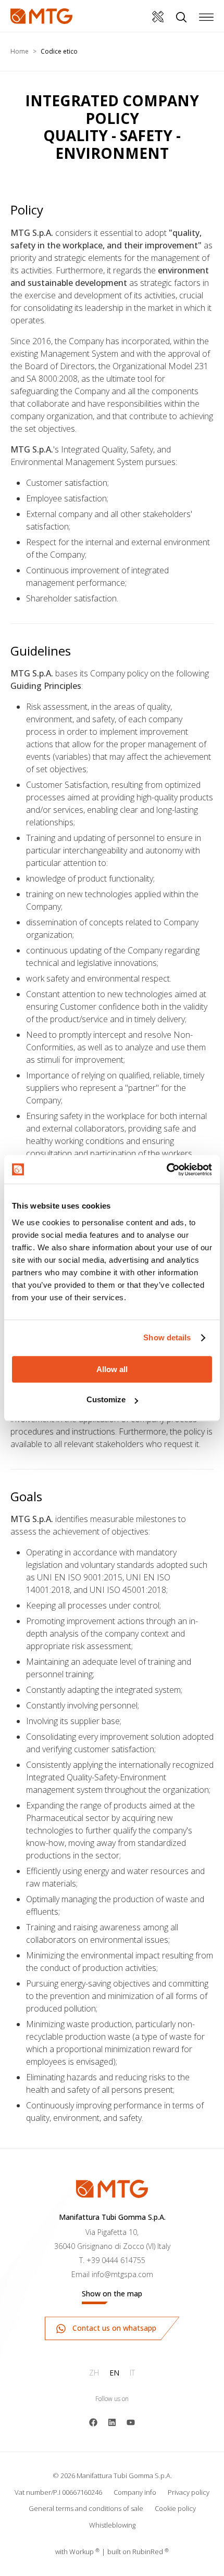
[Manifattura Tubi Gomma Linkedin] (112, 2421)
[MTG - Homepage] (41, 16)
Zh (94, 2373)
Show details (167, 1337)
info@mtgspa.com (122, 2274)
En (114, 2373)
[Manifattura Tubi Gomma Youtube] (131, 2421)
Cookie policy (175, 2508)
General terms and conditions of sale (86, 2508)
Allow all (112, 1369)
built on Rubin (138, 2552)
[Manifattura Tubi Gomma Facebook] (93, 2421)
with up (77, 2552)
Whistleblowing (112, 2525)
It (132, 2373)
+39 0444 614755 (116, 2260)
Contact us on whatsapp (113, 2328)
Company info (135, 2492)
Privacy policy (189, 2492)
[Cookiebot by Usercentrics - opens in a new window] (166, 1170)
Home (20, 51)
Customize (106, 1399)
